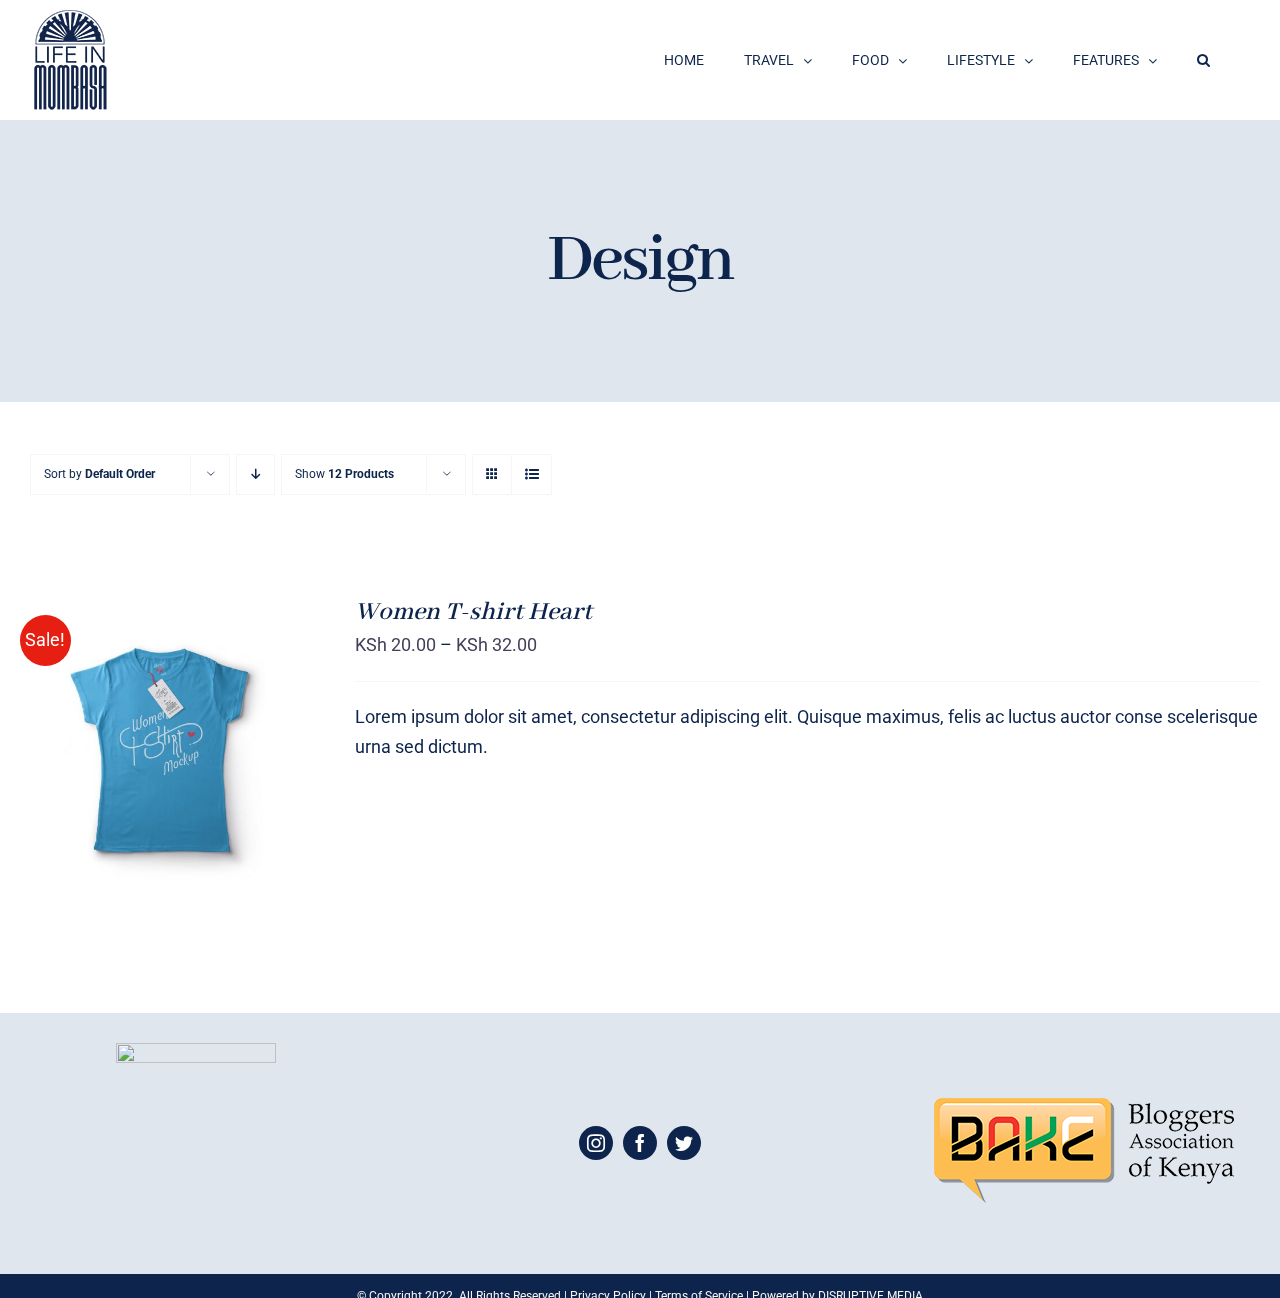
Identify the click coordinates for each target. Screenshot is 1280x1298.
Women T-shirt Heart (473, 612)
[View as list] (531, 474)
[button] (1203, 60)
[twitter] (684, 1143)
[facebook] (640, 1143)
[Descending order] (255, 474)
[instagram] (596, 1143)
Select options (122, 744)
